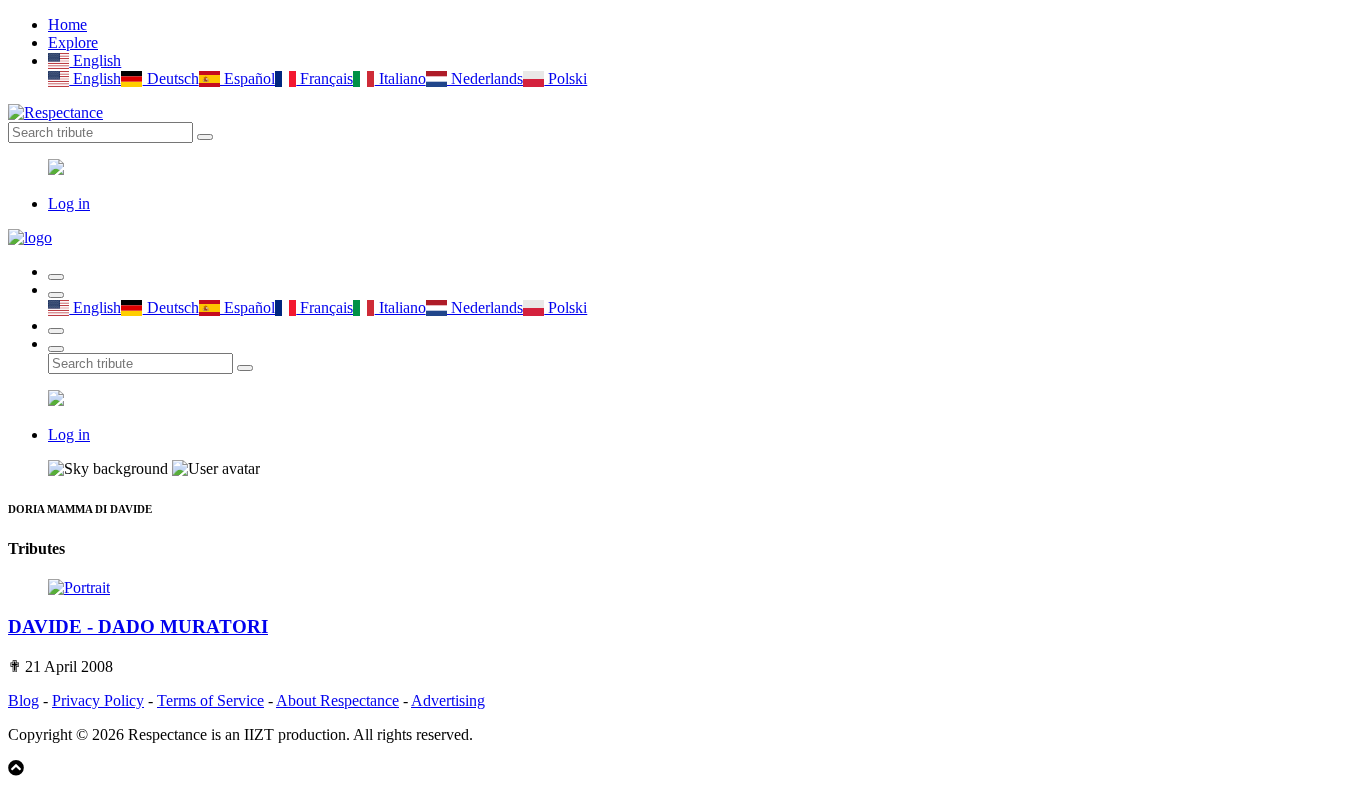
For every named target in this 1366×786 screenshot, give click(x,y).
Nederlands (485, 78)
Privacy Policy (98, 700)
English (95, 60)
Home (67, 24)
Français (324, 78)
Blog (23, 700)
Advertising (448, 700)
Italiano (400, 78)
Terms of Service (210, 700)
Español (247, 78)
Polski (565, 78)
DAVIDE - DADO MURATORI (138, 626)
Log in (69, 203)
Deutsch (170, 78)
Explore (73, 42)
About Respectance (337, 700)
